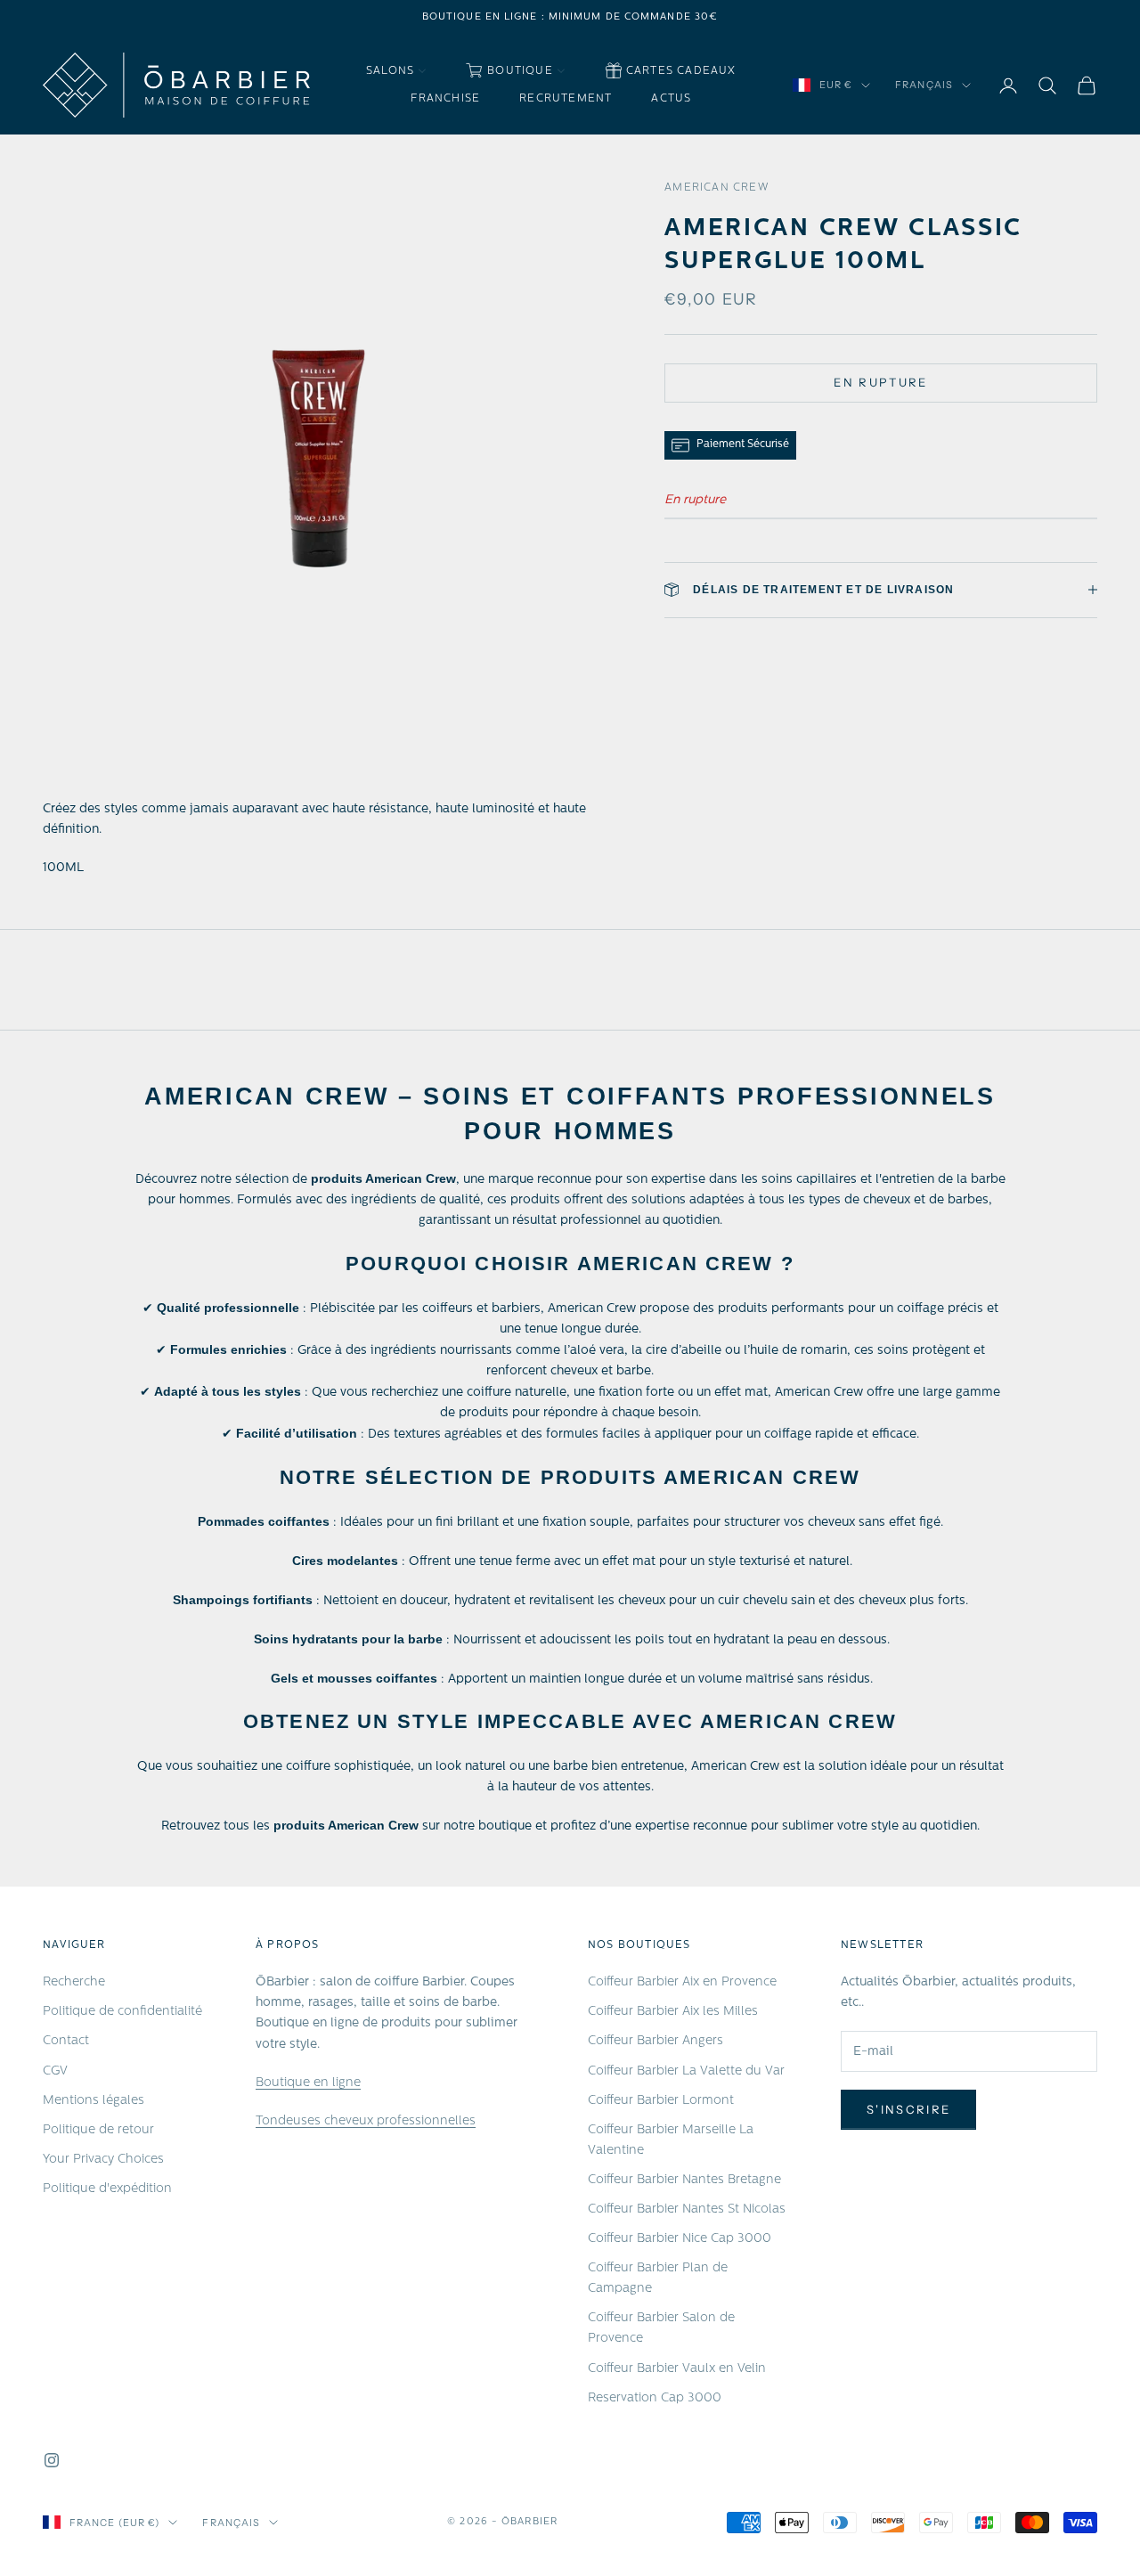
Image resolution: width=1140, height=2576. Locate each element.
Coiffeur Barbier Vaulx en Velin (677, 2369)
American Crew (717, 188)
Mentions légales (94, 2101)
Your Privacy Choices (103, 2160)
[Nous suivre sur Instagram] (52, 2460)
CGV (55, 2071)
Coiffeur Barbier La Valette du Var (686, 2071)
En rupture (880, 382)
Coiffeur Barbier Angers (655, 2041)
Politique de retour (98, 2130)
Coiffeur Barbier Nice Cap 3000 (680, 2239)
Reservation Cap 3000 (655, 2398)
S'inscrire (908, 2109)
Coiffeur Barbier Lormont (661, 2101)
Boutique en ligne (308, 2083)
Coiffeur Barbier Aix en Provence (682, 1982)
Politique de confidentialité (122, 2012)
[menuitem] (396, 72)
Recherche (74, 1982)
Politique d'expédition (107, 2189)
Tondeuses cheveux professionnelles (366, 2121)
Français (924, 86)
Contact (66, 2041)
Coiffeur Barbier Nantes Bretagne (684, 2180)
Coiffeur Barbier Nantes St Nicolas (687, 2209)
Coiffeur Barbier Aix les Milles (673, 2012)
